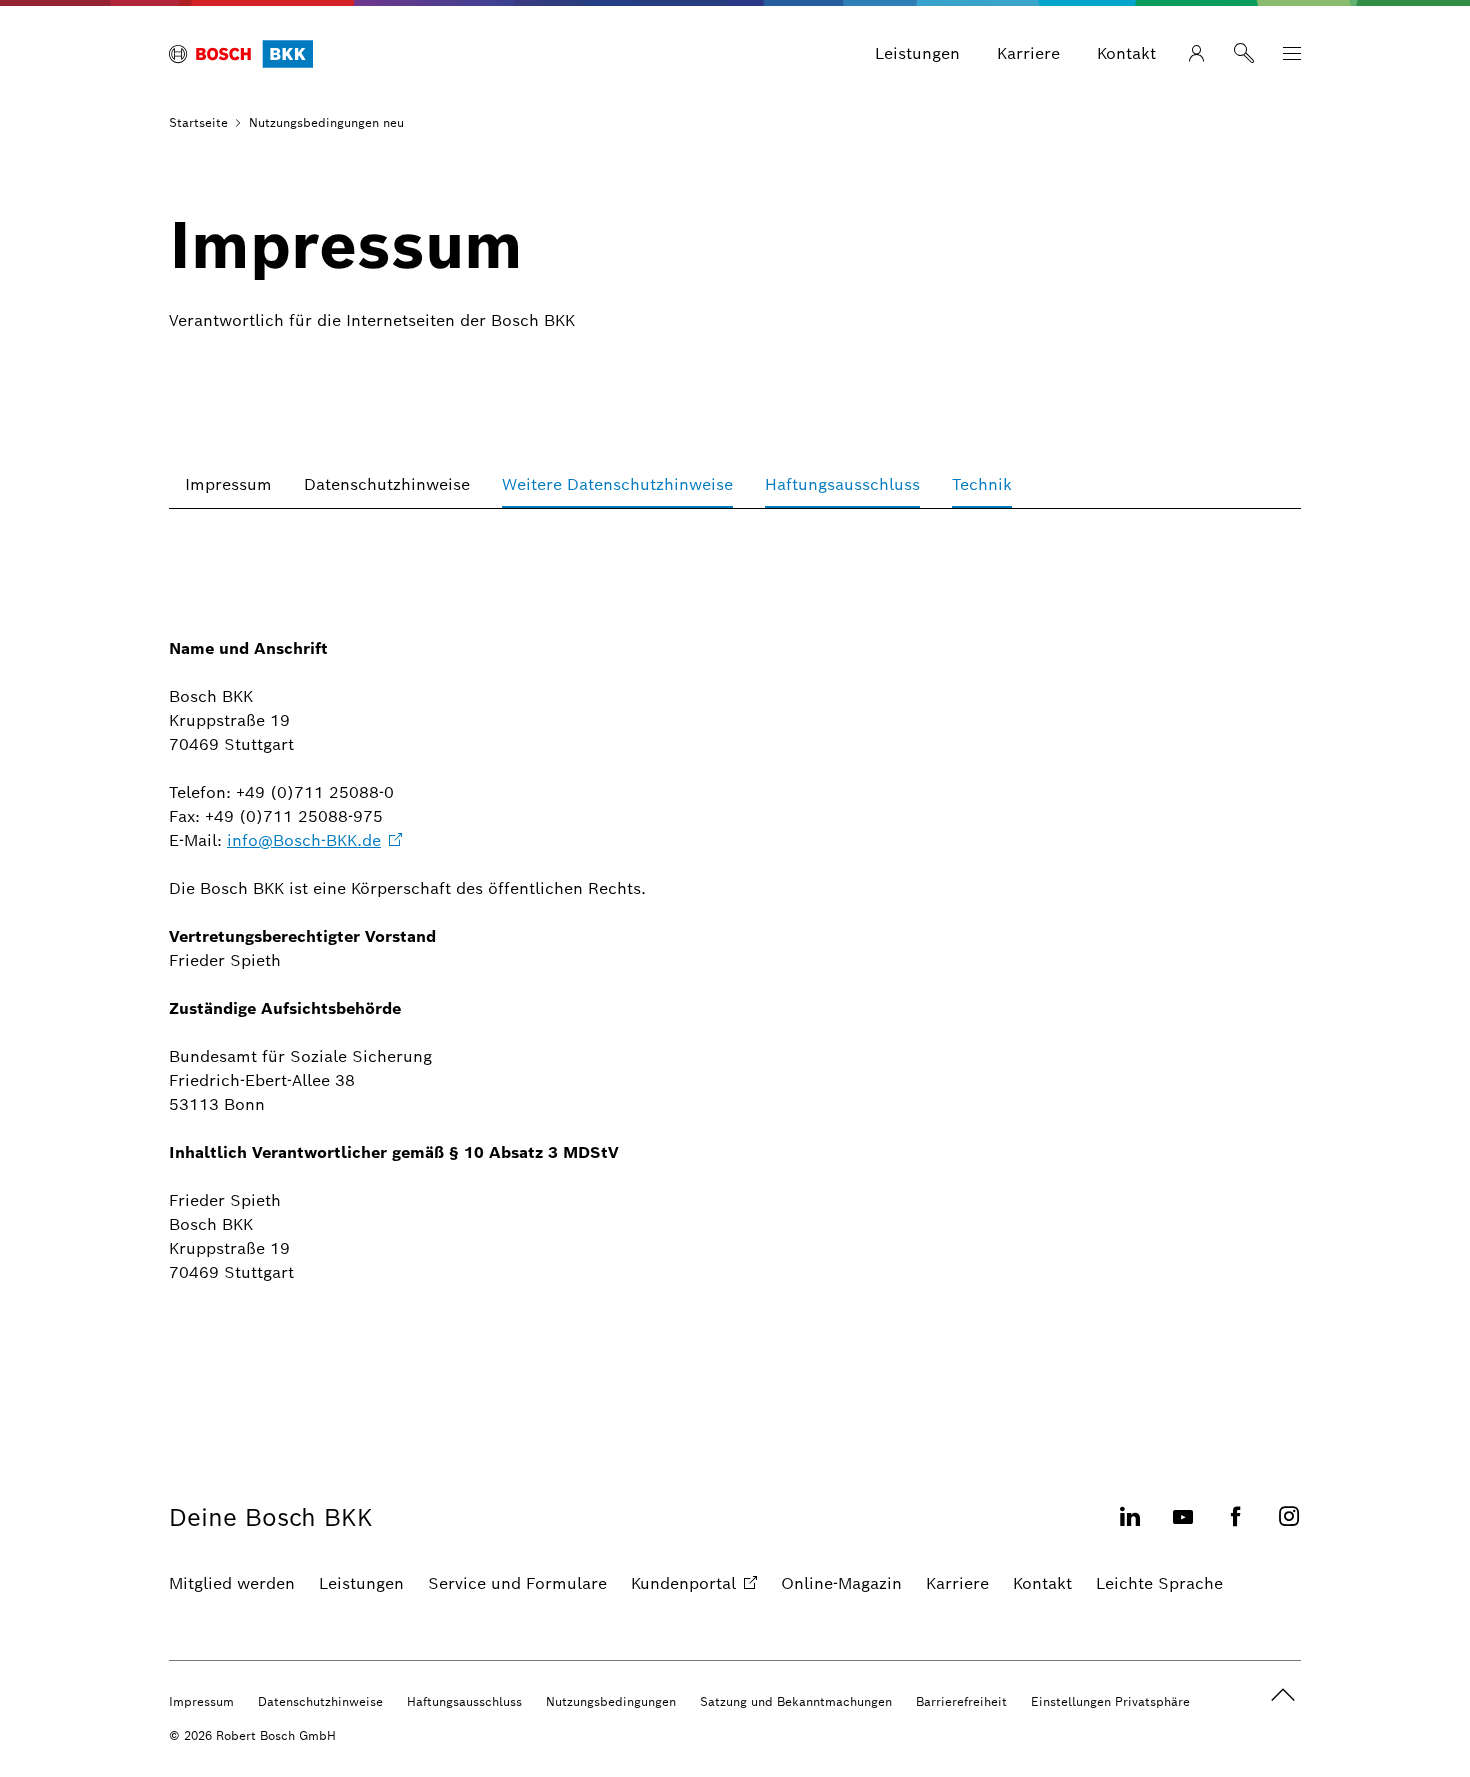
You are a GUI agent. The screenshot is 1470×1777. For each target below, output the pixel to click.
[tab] (228, 484)
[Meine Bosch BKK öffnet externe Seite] (1196, 54)
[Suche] (1244, 54)
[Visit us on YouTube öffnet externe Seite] (1183, 1528)
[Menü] (1292, 54)
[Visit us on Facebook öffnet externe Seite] (1236, 1528)
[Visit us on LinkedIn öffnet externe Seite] (1130, 1528)
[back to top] (1283, 1695)
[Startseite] (241, 54)
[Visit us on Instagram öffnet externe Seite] (1289, 1528)
